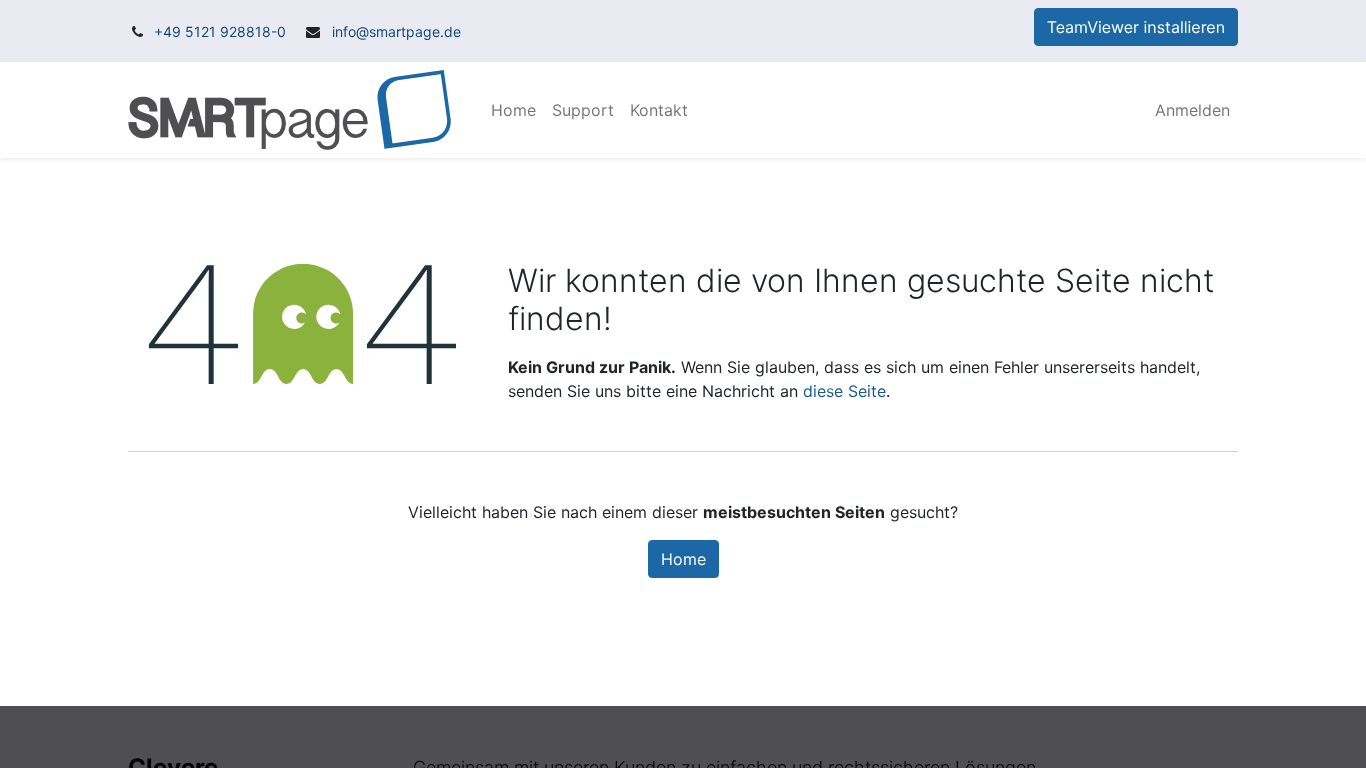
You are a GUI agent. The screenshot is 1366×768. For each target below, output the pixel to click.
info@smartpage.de (394, 31)
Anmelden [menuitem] (1192, 110)
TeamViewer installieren (1136, 27)
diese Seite (844, 391)
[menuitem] (513, 110)
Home (683, 559)
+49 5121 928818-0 (220, 31)
